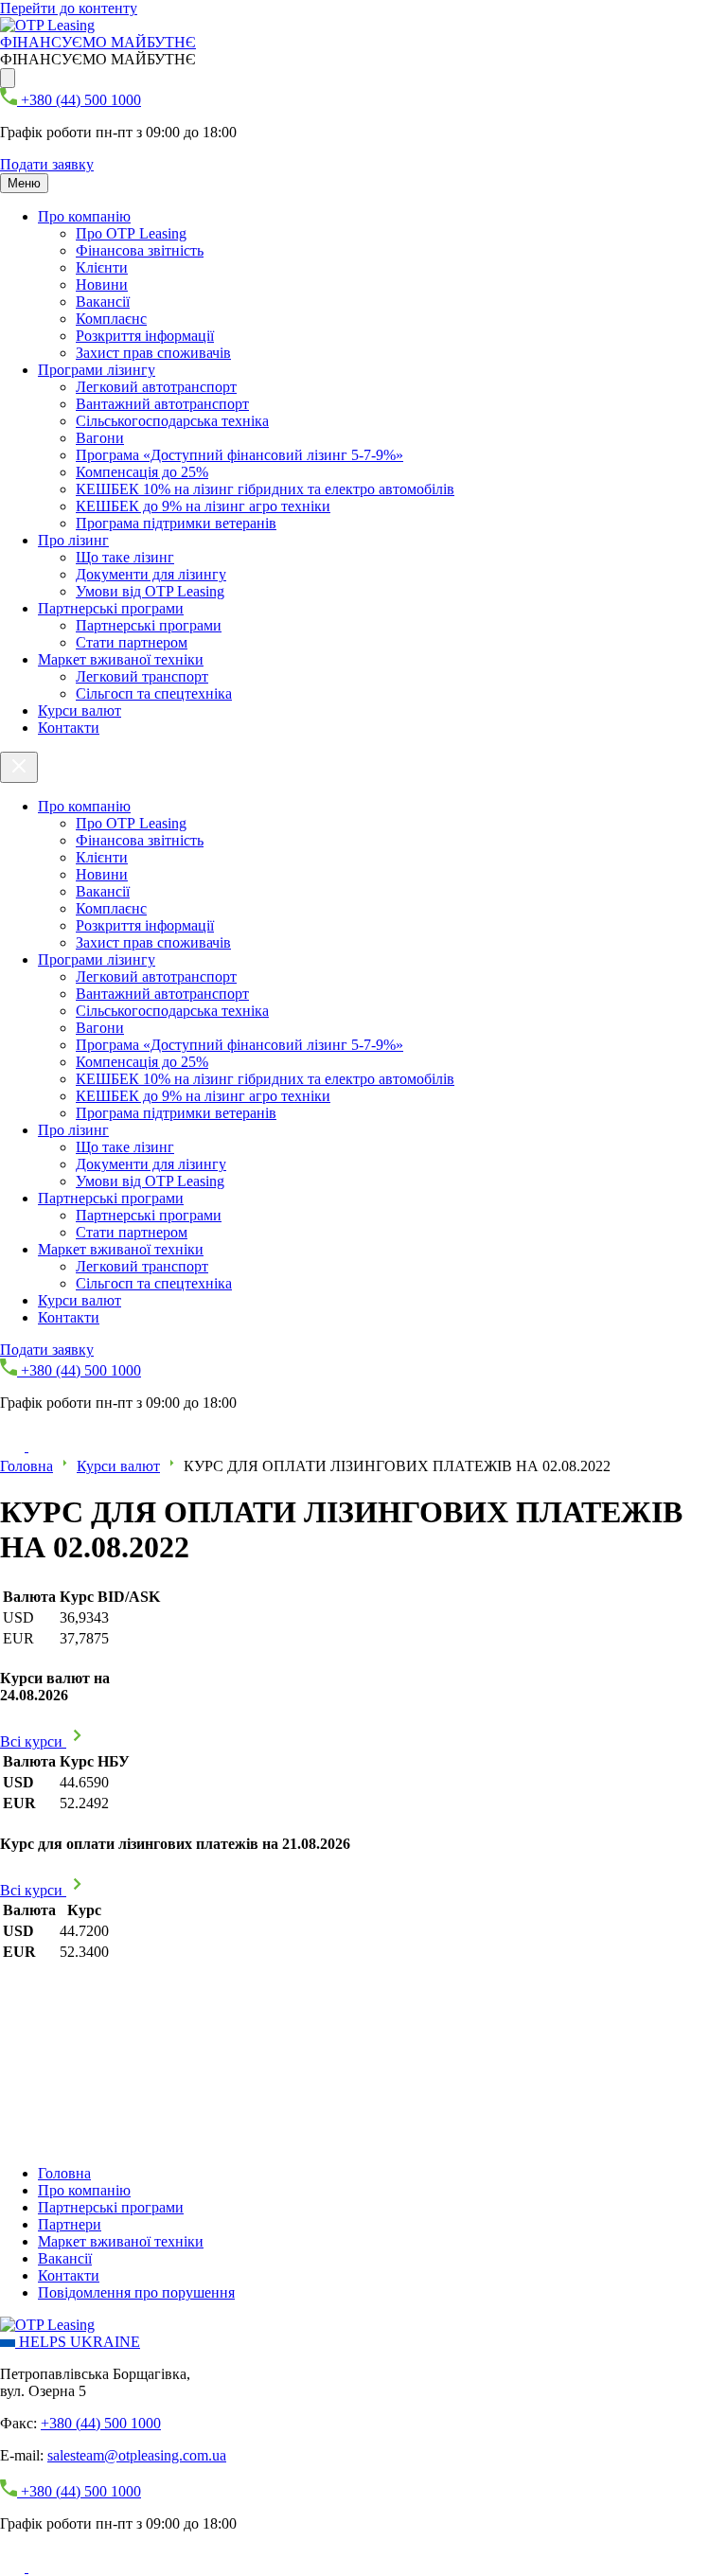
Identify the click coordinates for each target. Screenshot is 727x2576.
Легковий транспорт (142, 676)
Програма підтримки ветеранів (176, 523)
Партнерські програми (111, 608)
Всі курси (33, 1741)
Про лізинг (73, 540)
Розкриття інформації (145, 336)
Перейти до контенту (69, 8)
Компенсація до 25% (142, 472)
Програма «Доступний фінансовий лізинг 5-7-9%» (239, 455)
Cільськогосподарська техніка (172, 421)
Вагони (100, 438)
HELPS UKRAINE (78, 2342)
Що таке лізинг (125, 557)
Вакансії (103, 302)
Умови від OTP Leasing (150, 591)
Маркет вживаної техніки (121, 659)
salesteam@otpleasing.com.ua (137, 2455)
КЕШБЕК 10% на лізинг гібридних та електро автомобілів (265, 489)
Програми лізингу (97, 370)
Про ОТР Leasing (131, 233)
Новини (102, 284)
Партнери (70, 2224)
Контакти (69, 728)
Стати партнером (132, 642)
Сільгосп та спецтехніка (154, 693)
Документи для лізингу (151, 574)
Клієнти (102, 267)
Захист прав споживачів (153, 353)
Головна (27, 1466)
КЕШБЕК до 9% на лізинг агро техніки (203, 506)
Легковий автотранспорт (156, 387)
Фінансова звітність (140, 250)
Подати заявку (47, 164)
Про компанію (84, 216)
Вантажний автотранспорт (162, 404)
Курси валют (80, 711)
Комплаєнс (111, 319)
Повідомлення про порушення (136, 2292)
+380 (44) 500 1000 (101, 2423)
